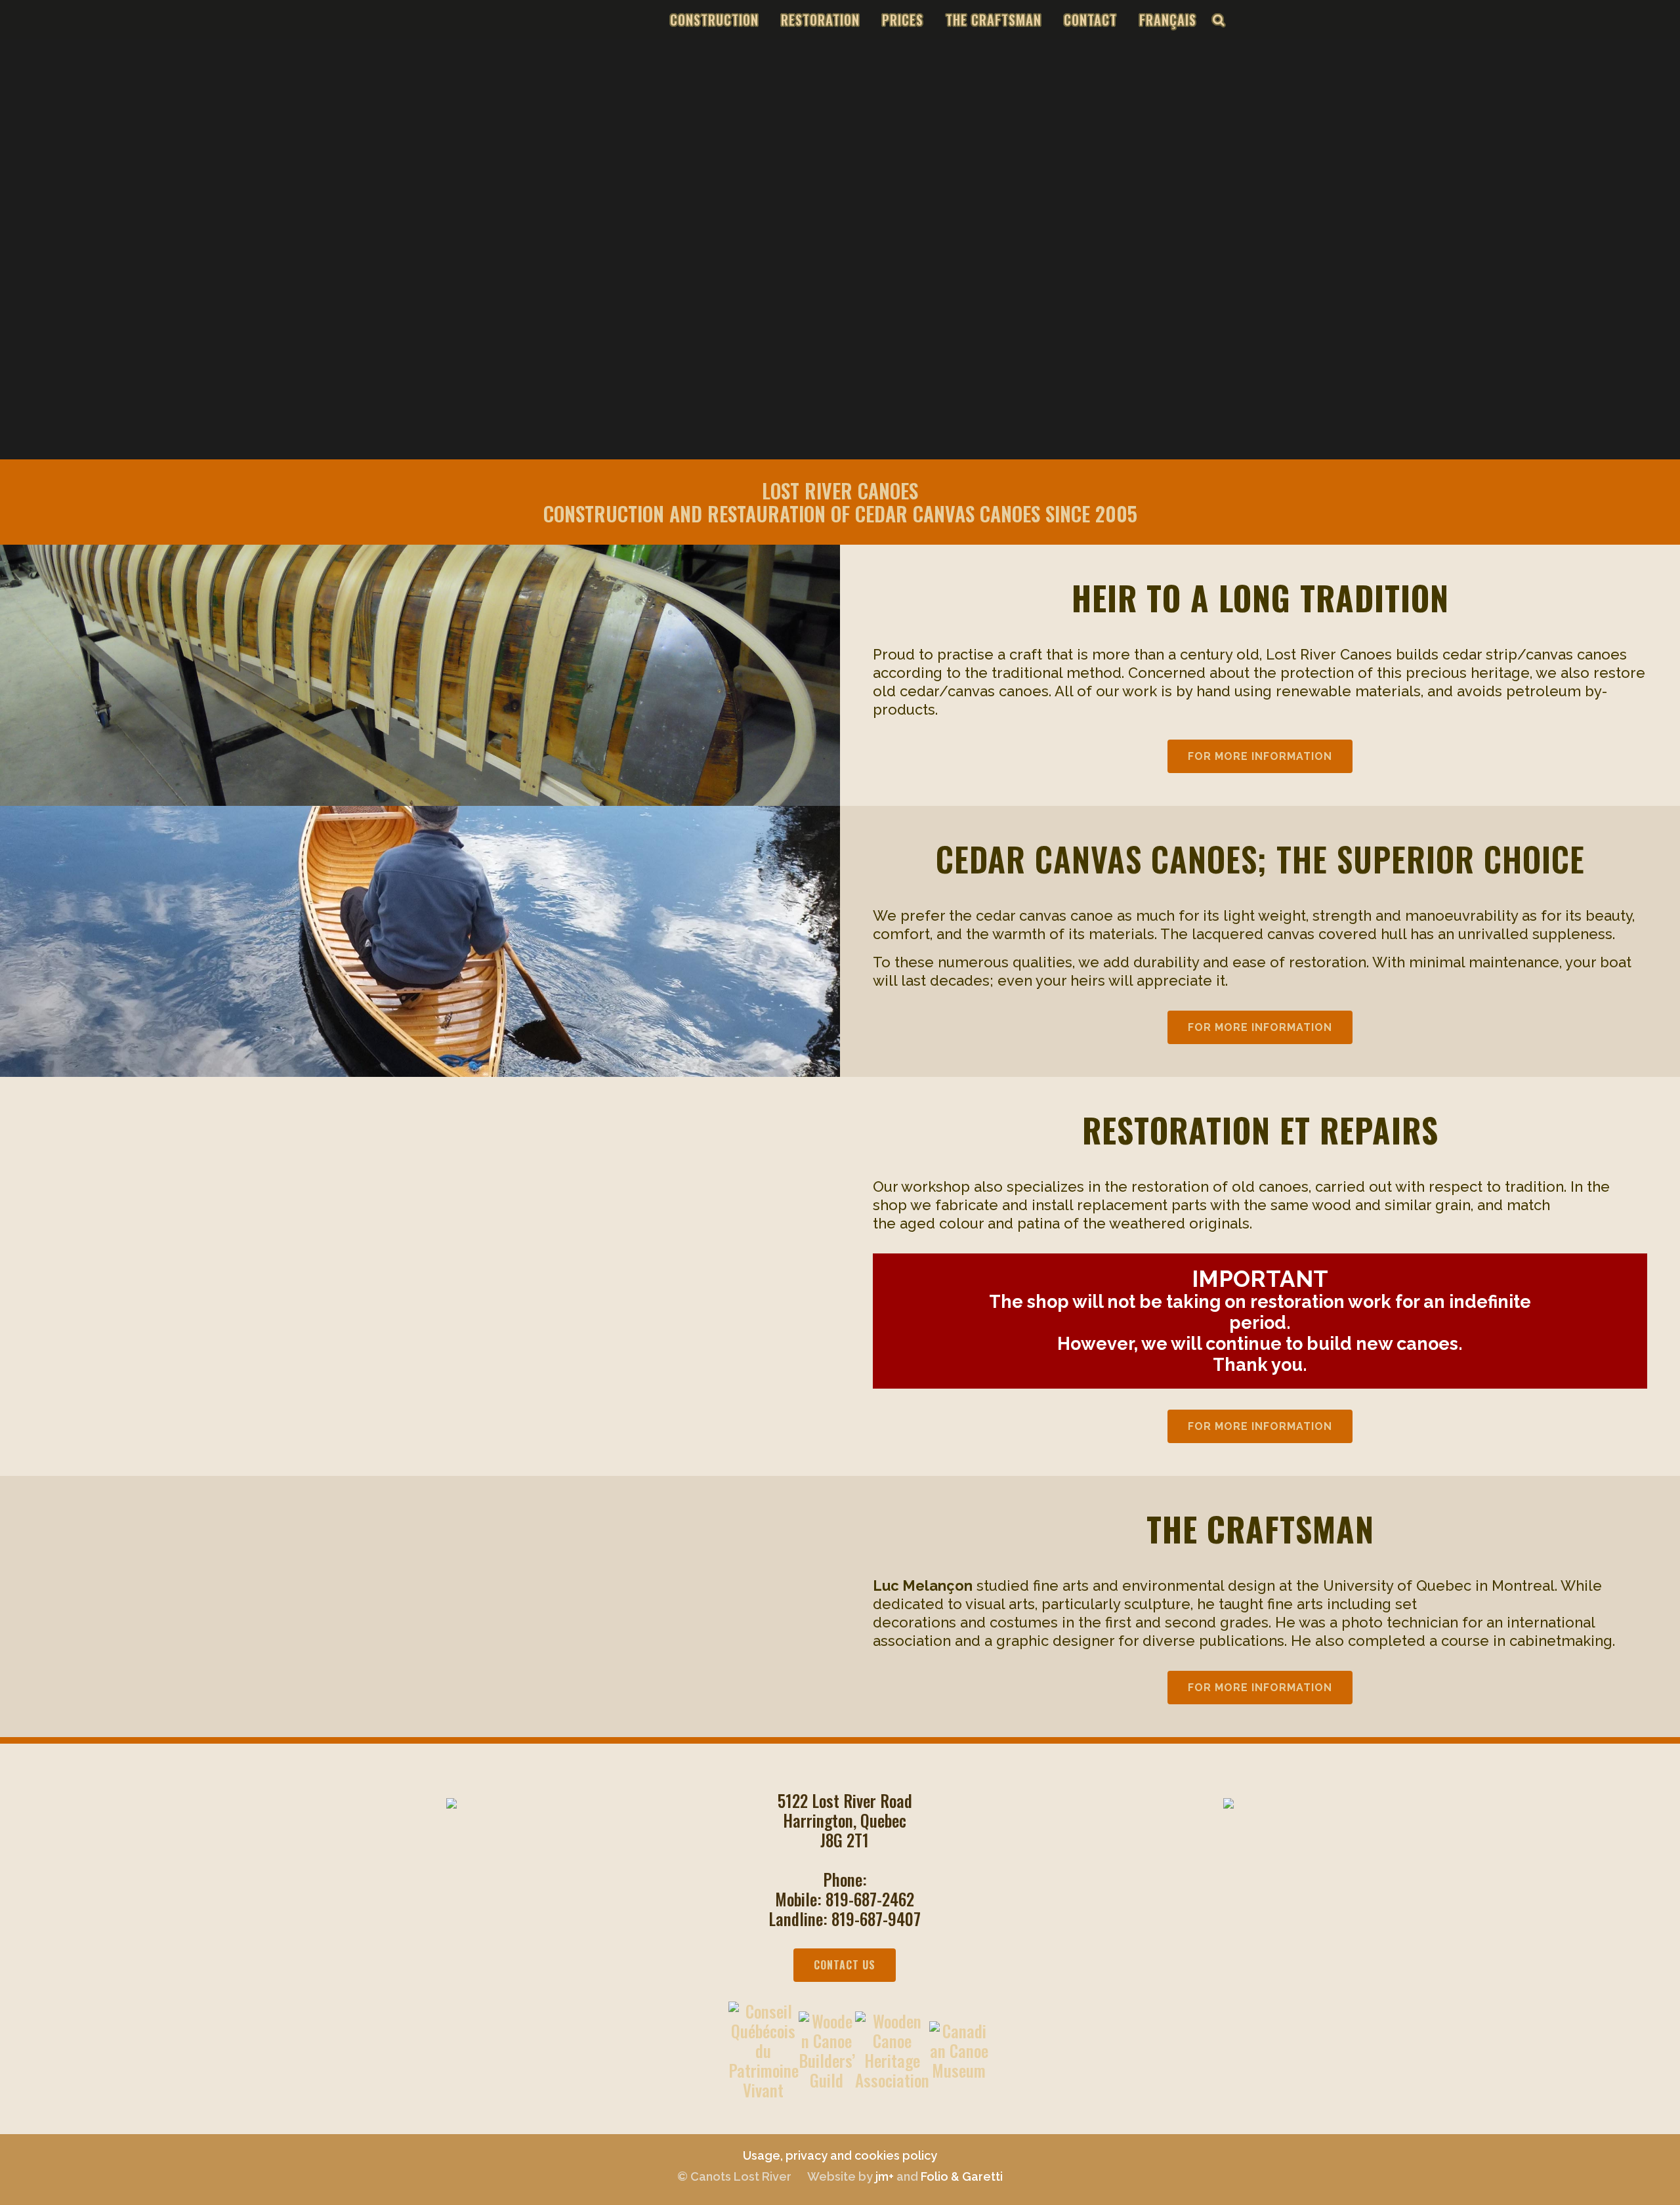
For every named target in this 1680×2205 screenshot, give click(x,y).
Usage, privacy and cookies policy (840, 2155)
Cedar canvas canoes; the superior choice (1260, 858)
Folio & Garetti (962, 2176)
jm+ (885, 2176)
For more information (1260, 756)
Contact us (845, 1965)
